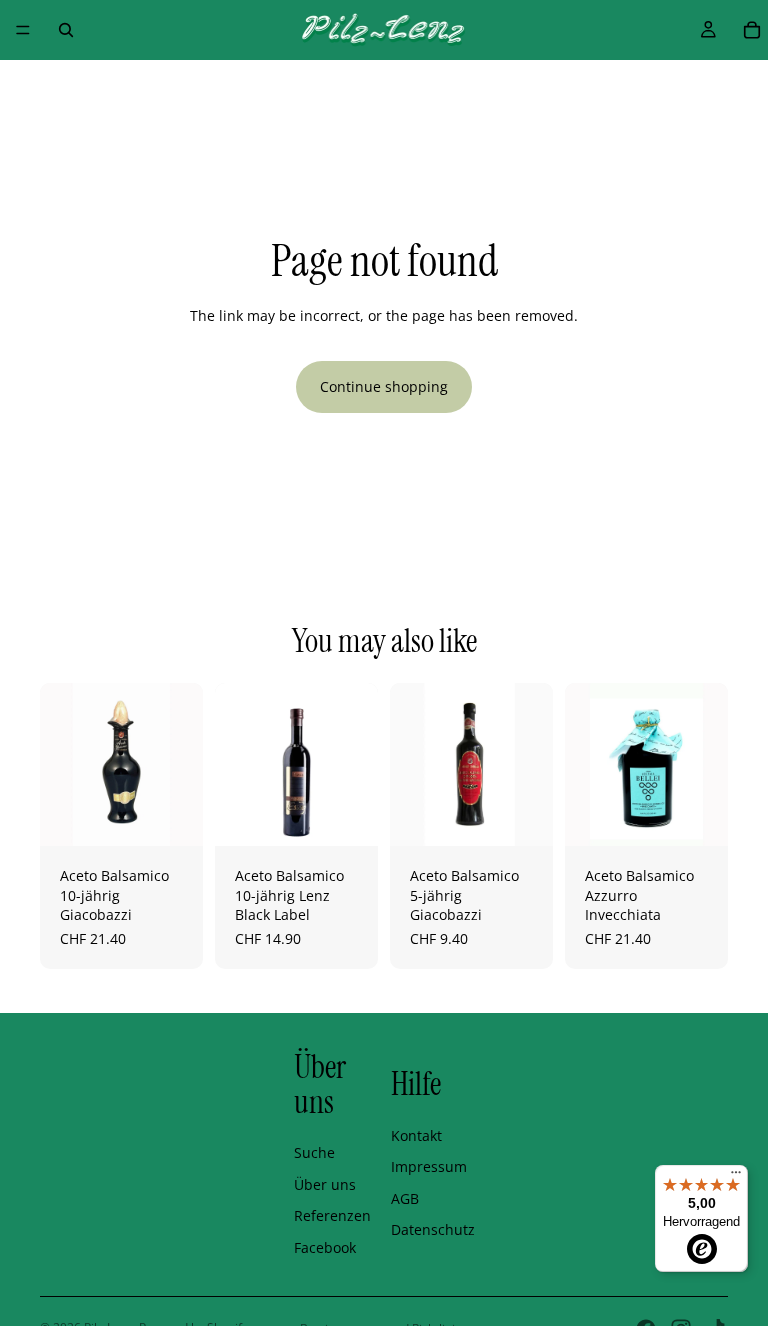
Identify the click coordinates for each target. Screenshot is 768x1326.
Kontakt (416, 1135)
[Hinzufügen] (172, 815)
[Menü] (23, 30)
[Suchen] (66, 30)
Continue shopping (384, 386)
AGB (405, 1198)
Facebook (325, 1247)
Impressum (429, 1166)
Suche (314, 1152)
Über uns (325, 1184)
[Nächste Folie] (181, 765)
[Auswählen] (347, 815)
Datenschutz (433, 1229)
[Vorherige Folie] (62, 765)
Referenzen (332, 1215)
